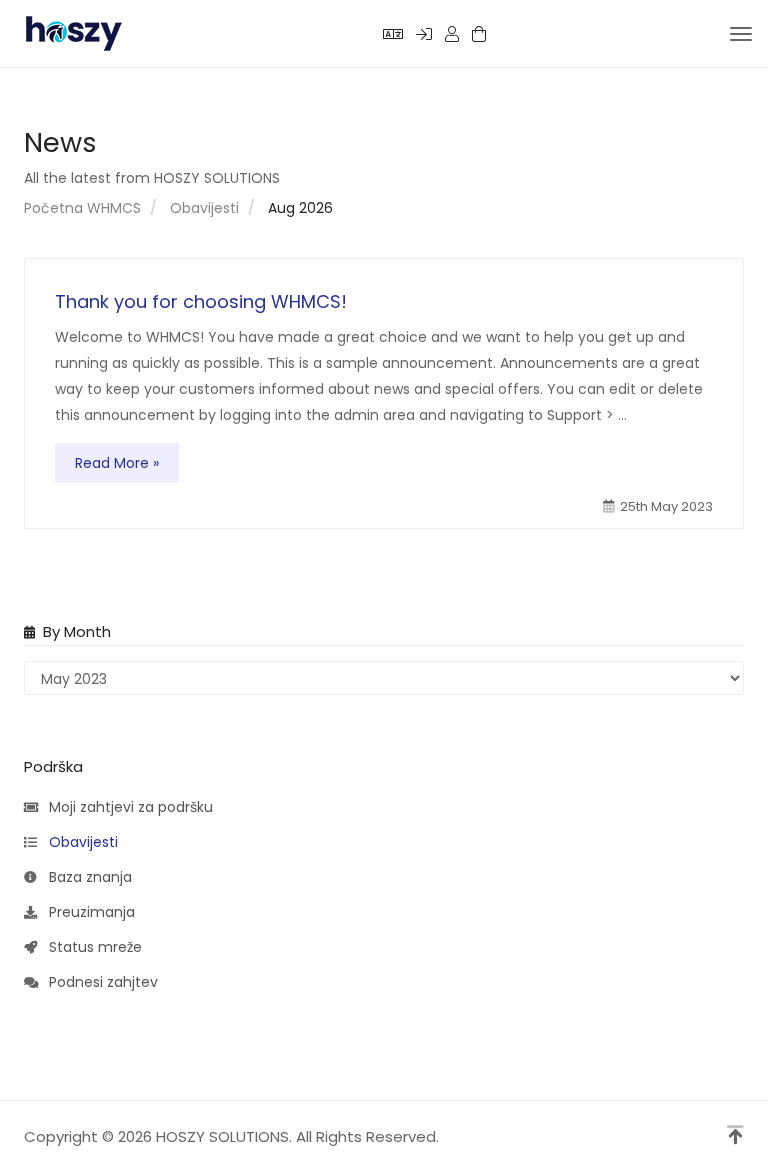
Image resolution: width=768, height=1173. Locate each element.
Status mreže (91, 947)
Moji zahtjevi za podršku (127, 807)
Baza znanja (86, 877)
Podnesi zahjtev (99, 982)
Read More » (117, 463)
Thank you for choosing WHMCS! (201, 301)
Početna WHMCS (82, 208)
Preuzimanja (88, 912)
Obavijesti (204, 208)
